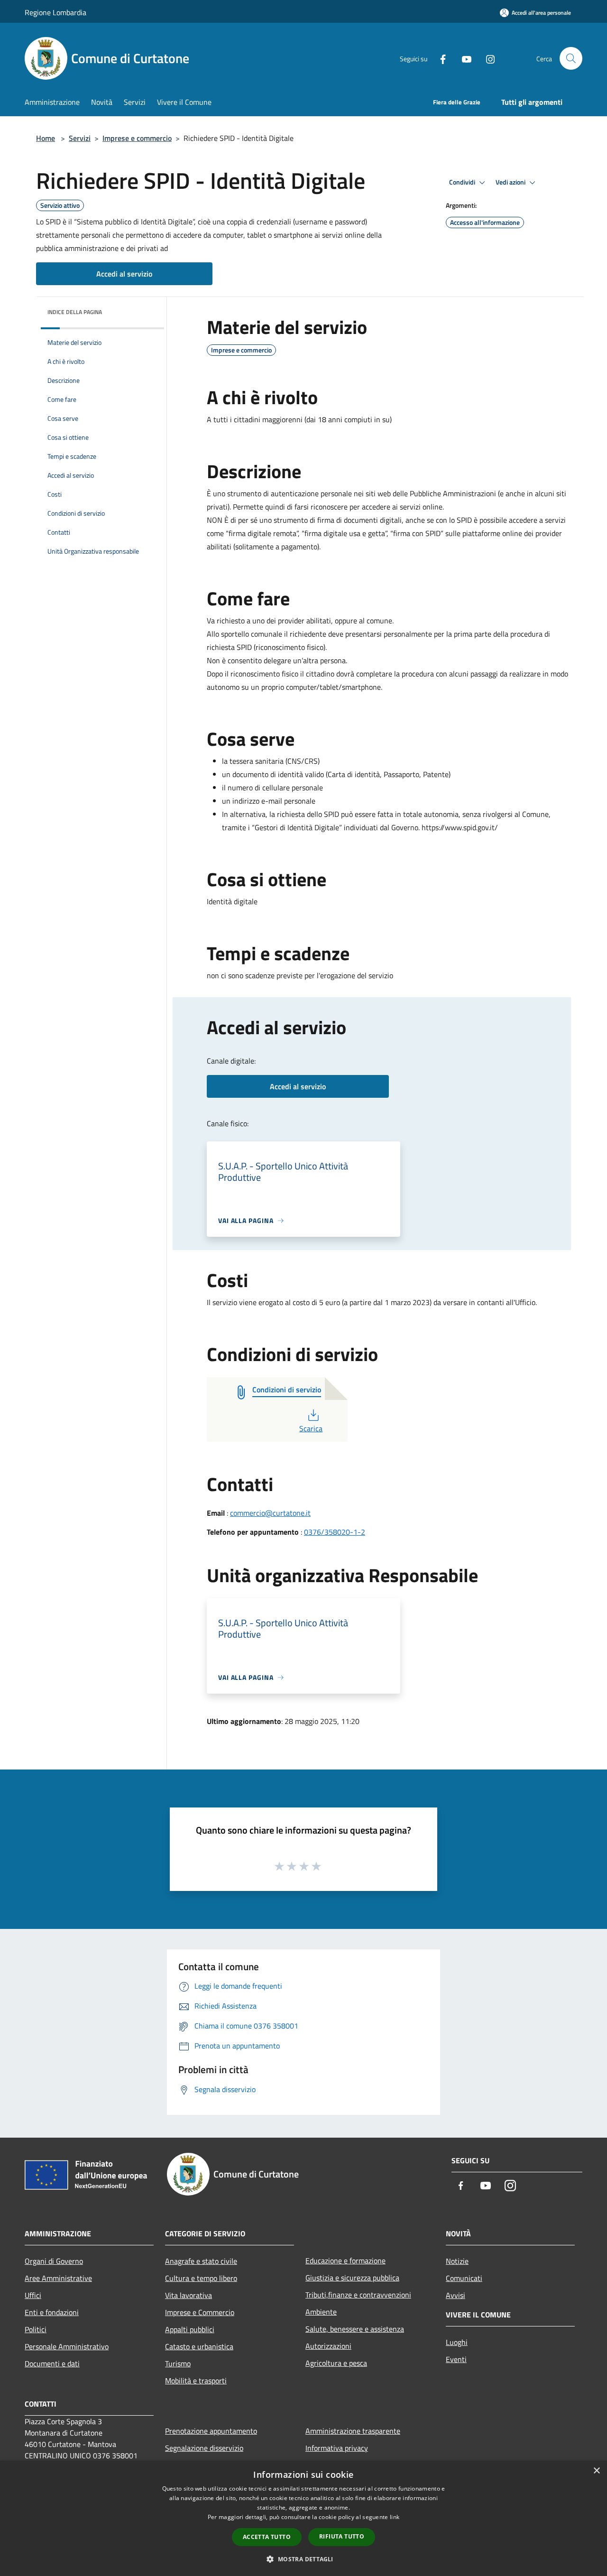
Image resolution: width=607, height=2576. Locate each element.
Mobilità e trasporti (196, 2381)
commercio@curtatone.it (270, 1513)
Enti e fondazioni (52, 2312)
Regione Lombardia (55, 12)
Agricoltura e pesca (336, 2363)
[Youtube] (463, 58)
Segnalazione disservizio (204, 2448)
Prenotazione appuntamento (211, 2431)
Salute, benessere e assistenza (355, 2329)
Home (46, 138)
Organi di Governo (54, 2261)
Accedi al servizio (124, 274)
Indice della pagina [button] (75, 312)
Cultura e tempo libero (201, 2278)
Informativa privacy (337, 2448)
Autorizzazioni (328, 2346)
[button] (303, 2559)
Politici (36, 2329)
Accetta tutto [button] (267, 2537)
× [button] (596, 2471)
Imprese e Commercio (200, 2312)
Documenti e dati (52, 2363)
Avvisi (455, 2295)
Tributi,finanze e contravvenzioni (358, 2295)
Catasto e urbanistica (199, 2346)
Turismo (178, 2363)
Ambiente (321, 2312)
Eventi (456, 2359)
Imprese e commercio (137, 138)
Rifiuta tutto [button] (342, 2536)
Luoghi (457, 2342)
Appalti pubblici (190, 2329)
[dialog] (303, 2518)
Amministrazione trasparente (353, 2431)
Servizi (80, 138)
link (395, 2517)
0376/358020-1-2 (335, 1532)
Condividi (463, 182)
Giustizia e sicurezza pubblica (352, 2278)
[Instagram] (487, 58)
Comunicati (464, 2278)
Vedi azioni (511, 182)
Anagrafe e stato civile (201, 2261)
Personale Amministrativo (67, 2346)
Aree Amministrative (58, 2278)
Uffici (33, 2295)
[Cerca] (571, 58)
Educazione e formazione (345, 2261)
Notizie (457, 2261)
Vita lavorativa (189, 2295)
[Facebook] (439, 58)
